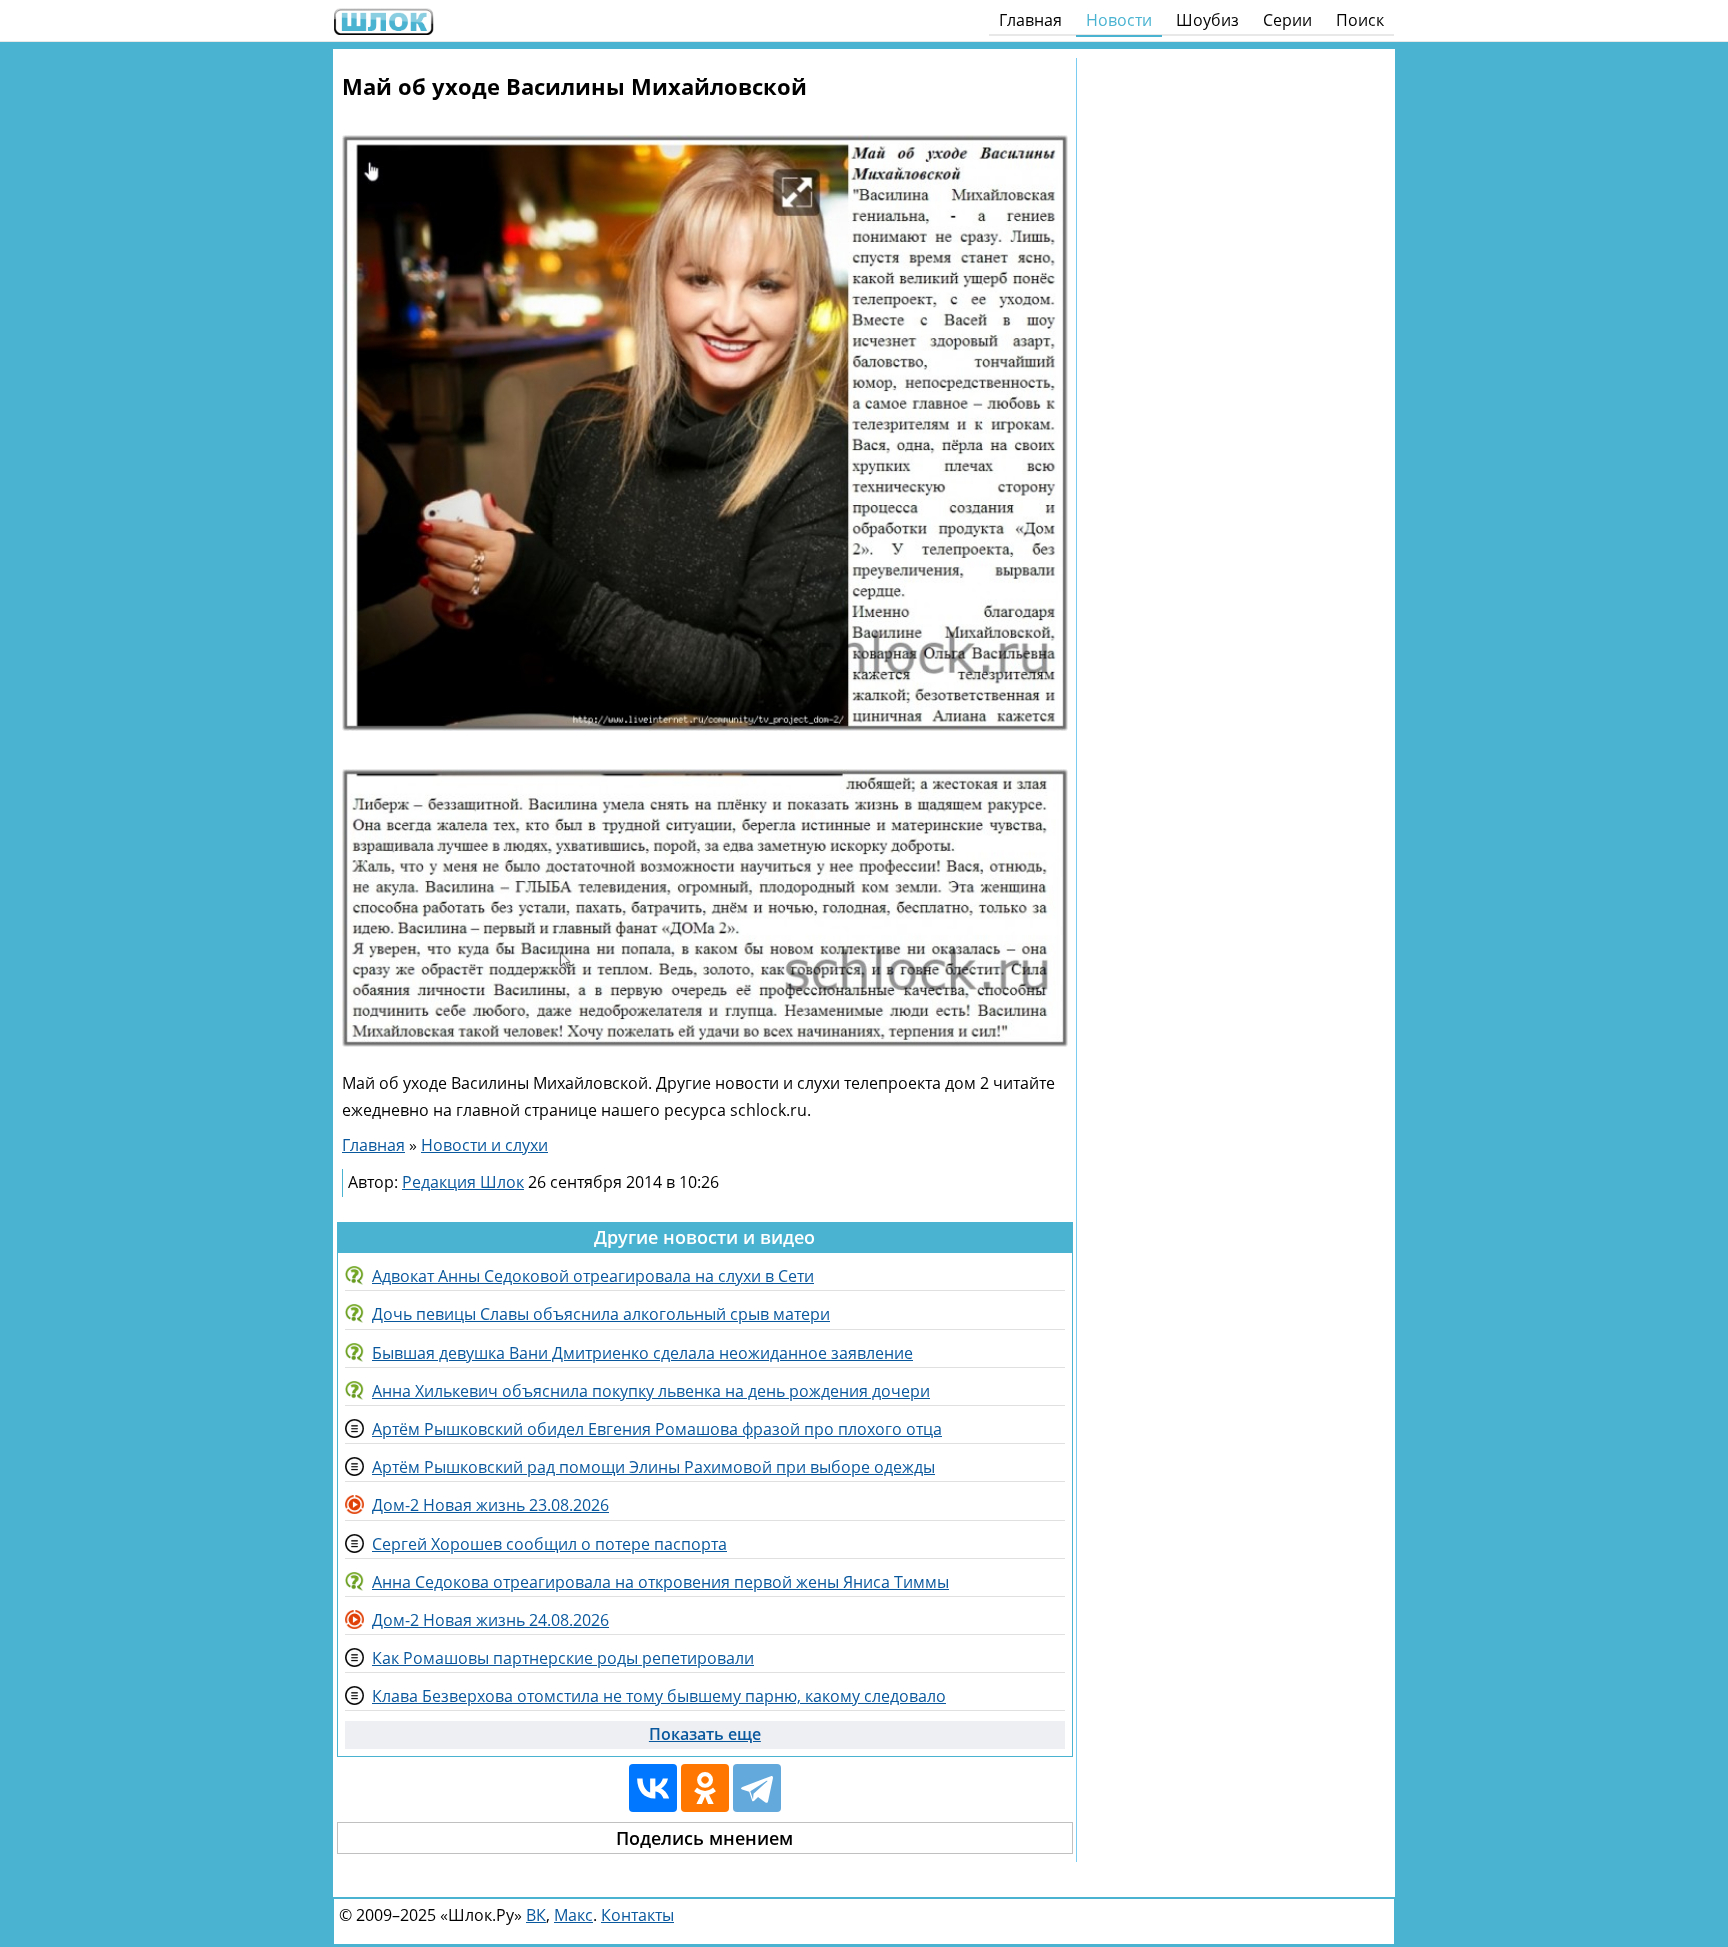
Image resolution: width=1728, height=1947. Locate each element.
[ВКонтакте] (653, 1788)
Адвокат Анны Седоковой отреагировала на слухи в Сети (593, 1276)
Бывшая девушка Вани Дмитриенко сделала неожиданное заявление (642, 1353)
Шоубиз (1207, 20)
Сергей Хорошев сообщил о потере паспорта (549, 1544)
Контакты (637, 1915)
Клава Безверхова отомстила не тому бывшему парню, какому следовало (659, 1696)
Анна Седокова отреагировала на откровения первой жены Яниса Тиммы (660, 1582)
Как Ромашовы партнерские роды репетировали (563, 1658)
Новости (1119, 20)
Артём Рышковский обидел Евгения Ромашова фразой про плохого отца (657, 1429)
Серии (1287, 20)
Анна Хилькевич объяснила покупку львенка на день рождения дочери (651, 1391)
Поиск (1360, 20)
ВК (536, 1915)
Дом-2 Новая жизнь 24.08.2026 (490, 1620)
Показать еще (705, 1734)
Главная (1030, 20)
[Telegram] (757, 1788)
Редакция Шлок (463, 1182)
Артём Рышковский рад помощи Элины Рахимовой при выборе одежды (653, 1467)
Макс (573, 1915)
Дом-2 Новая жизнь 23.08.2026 (490, 1505)
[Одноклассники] (705, 1788)
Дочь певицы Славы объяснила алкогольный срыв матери (601, 1314)
